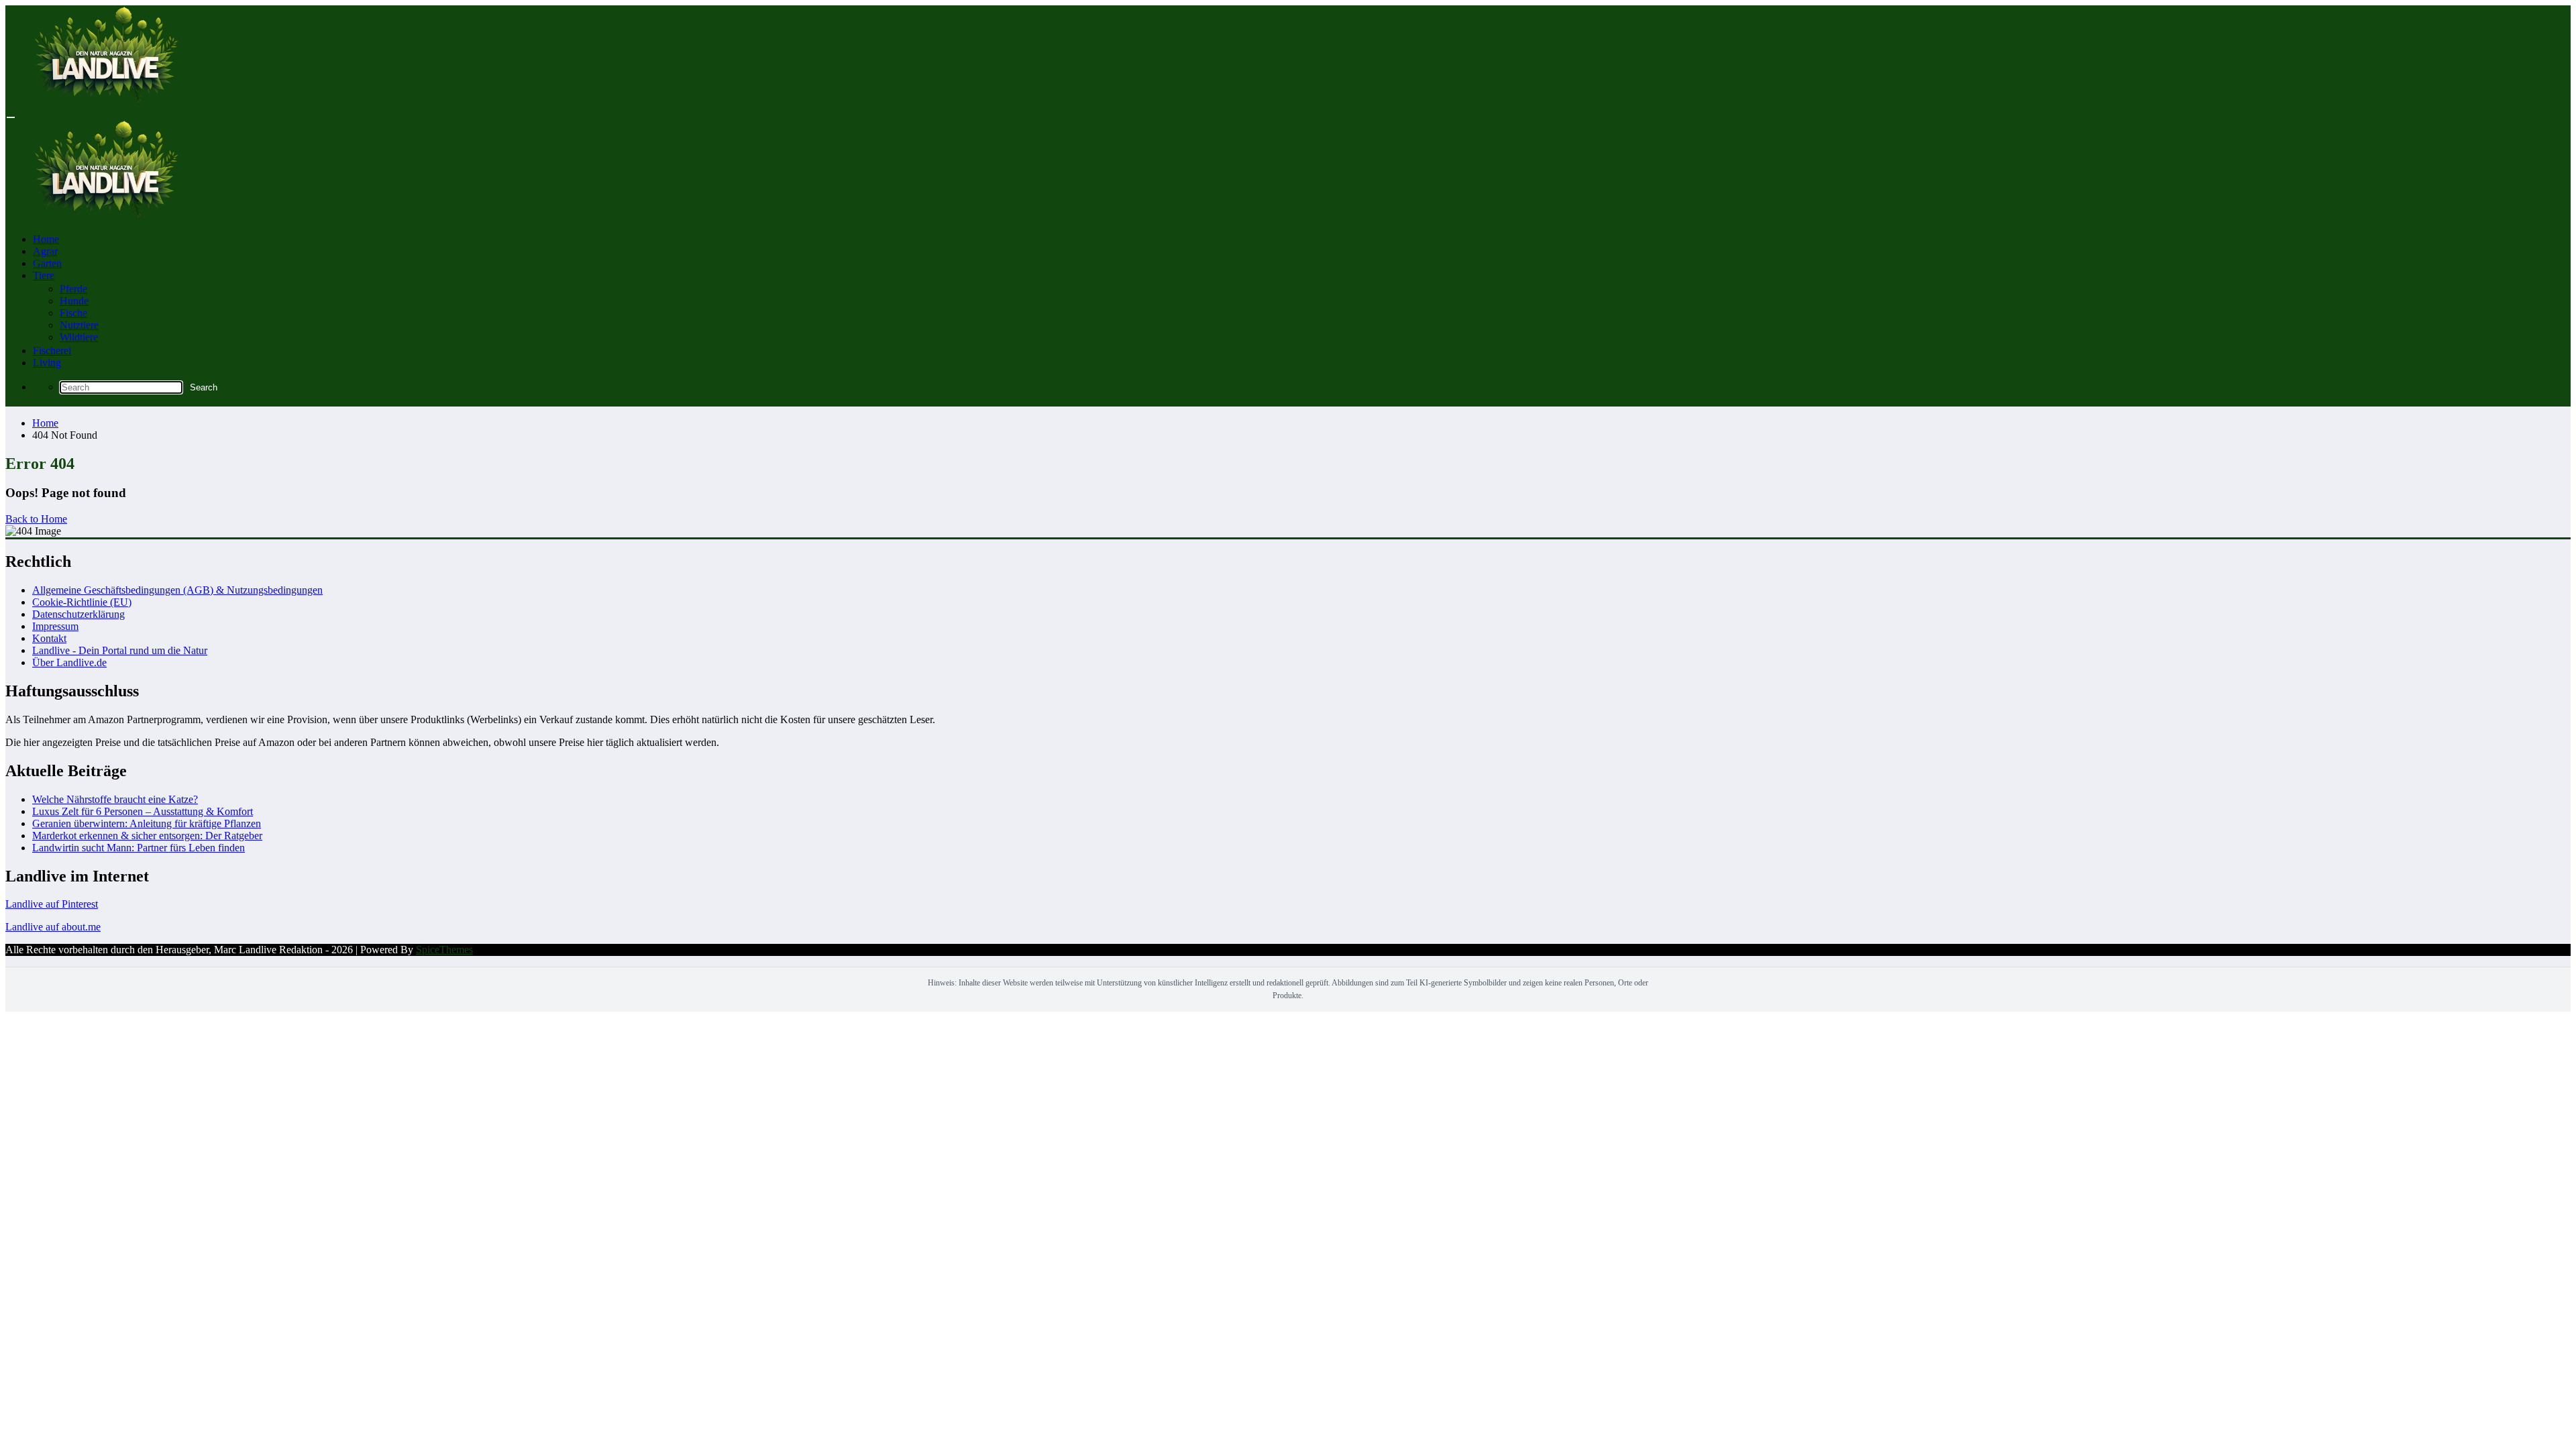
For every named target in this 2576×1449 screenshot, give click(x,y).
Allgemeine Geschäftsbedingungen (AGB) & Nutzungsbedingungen (177, 590)
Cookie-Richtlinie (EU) (82, 602)
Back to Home (36, 519)
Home (46, 239)
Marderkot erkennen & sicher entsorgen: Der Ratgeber (147, 836)
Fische (73, 313)
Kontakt (49, 638)
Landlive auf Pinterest (52, 904)
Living (47, 363)
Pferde (73, 289)
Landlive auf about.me (53, 927)
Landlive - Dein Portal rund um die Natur (120, 650)
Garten (47, 263)
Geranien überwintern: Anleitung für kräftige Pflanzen (147, 823)
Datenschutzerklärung (78, 614)
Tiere (44, 275)
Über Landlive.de (69, 662)
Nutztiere (79, 325)
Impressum (55, 626)
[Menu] (11, 117)
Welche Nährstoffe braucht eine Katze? (115, 799)
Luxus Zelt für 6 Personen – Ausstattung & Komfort (143, 811)
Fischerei (52, 351)
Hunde (74, 301)
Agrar (45, 251)
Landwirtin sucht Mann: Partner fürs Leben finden (139, 848)
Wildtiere (79, 337)
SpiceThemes (444, 950)
